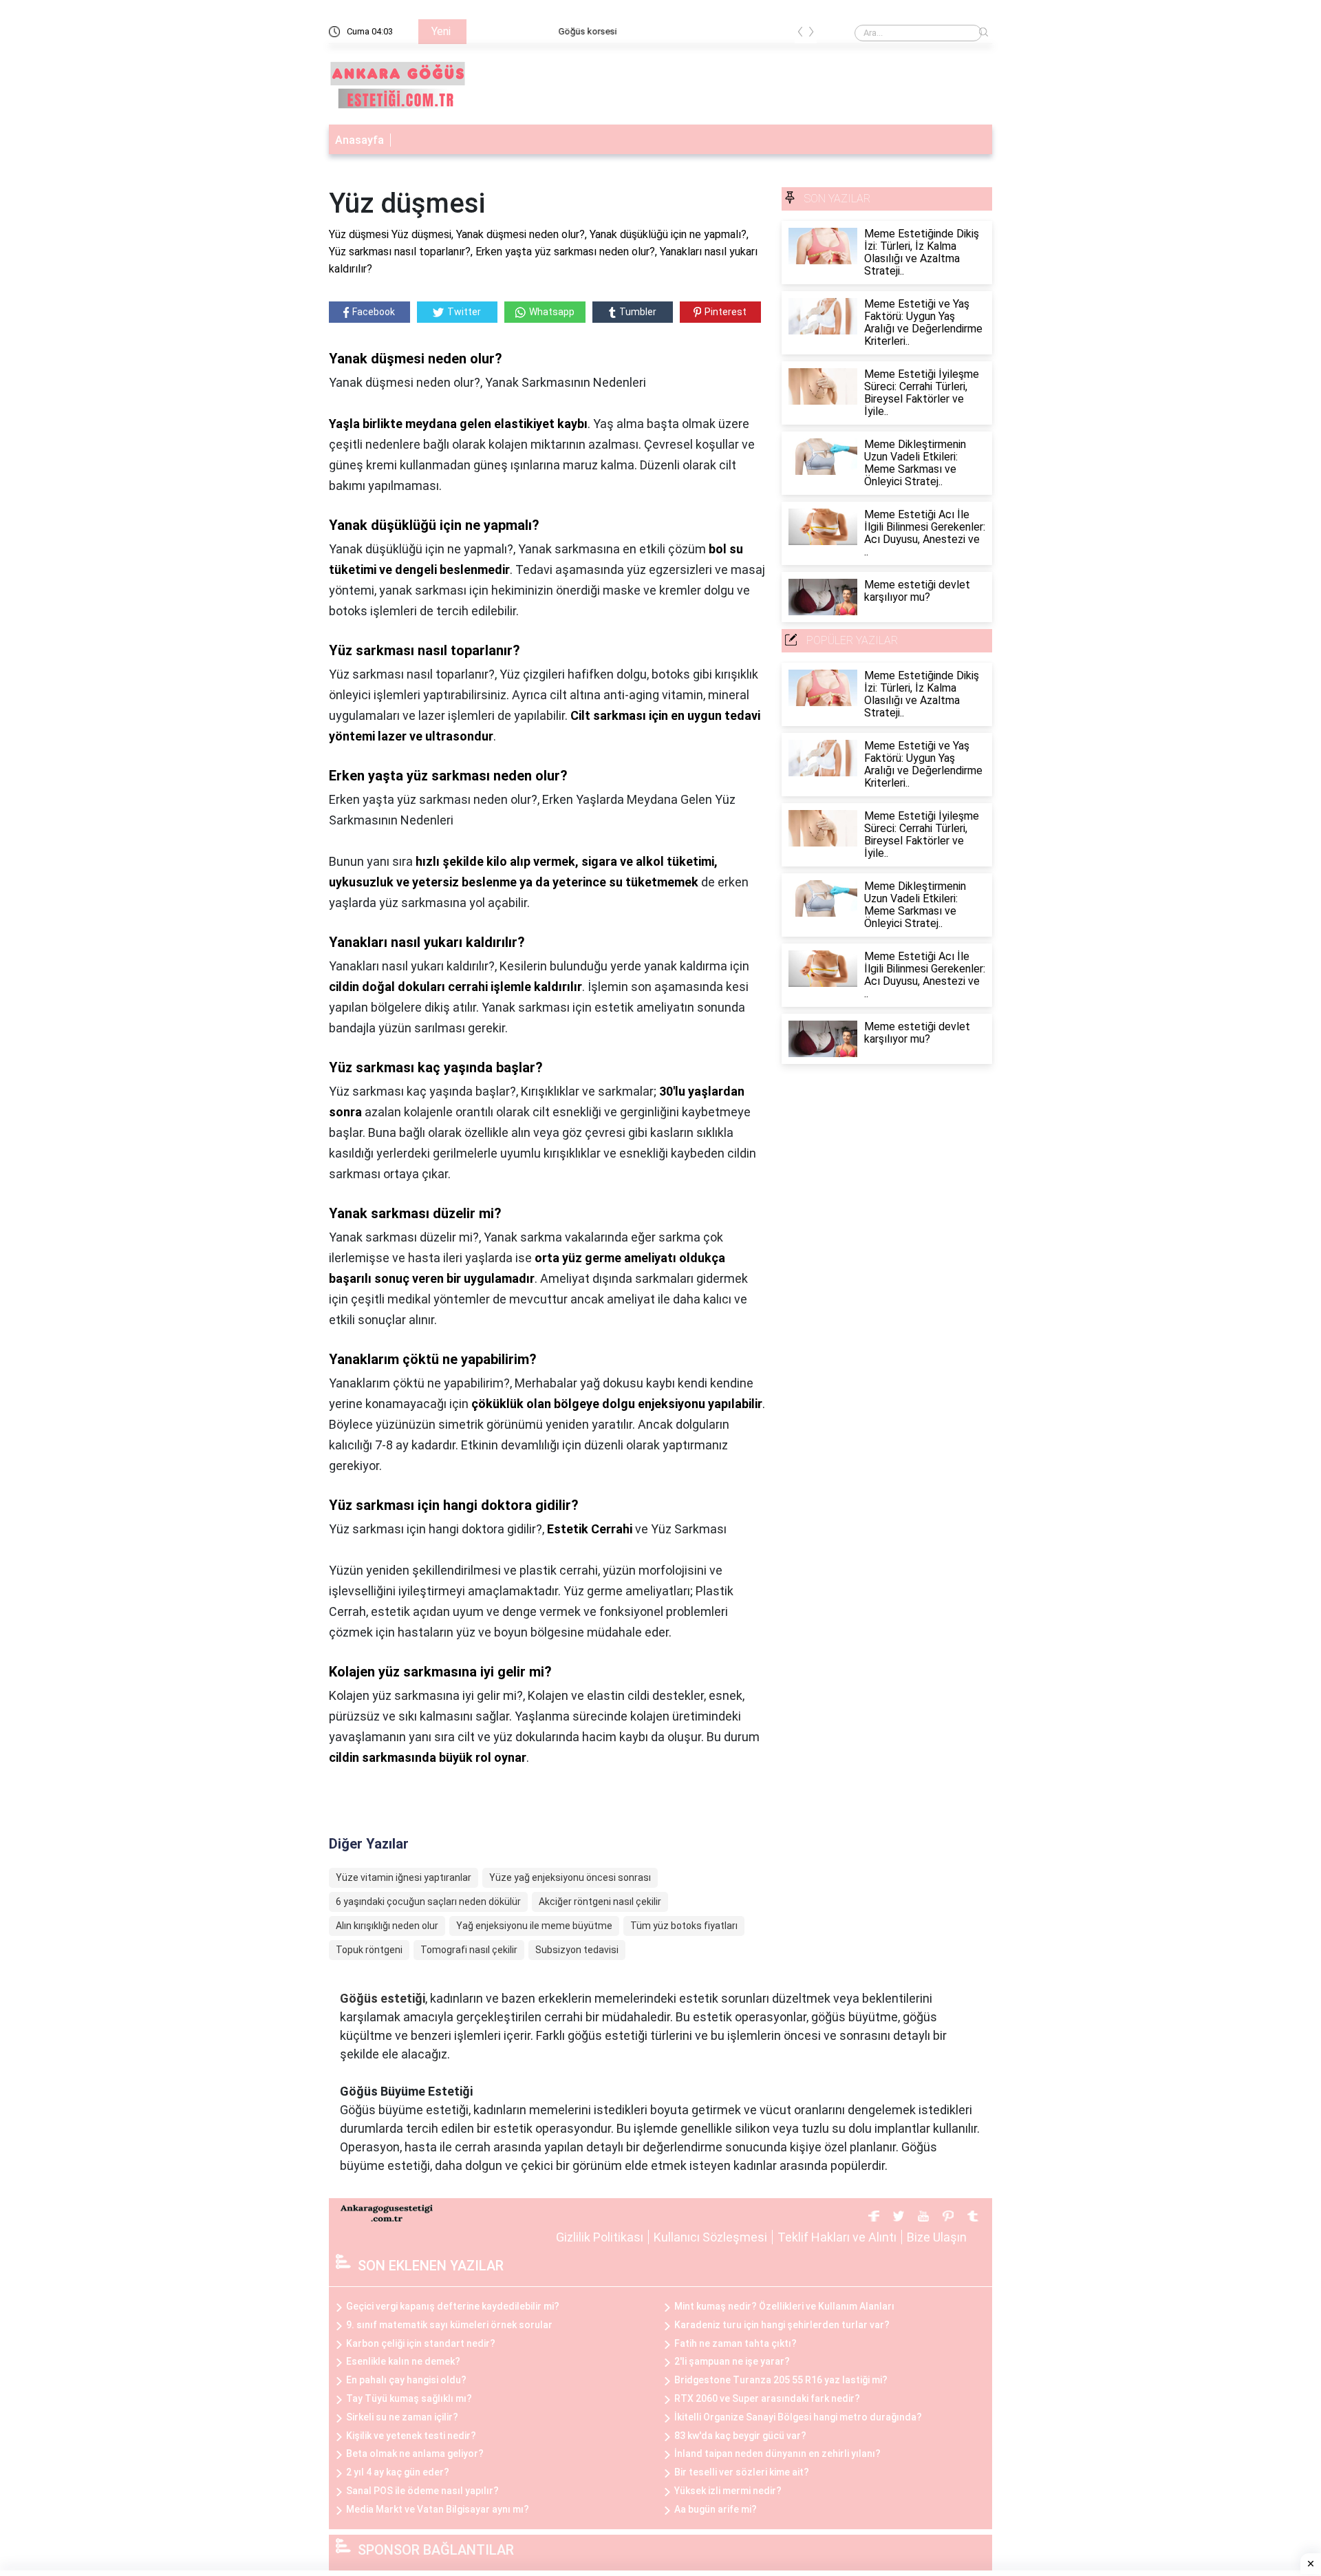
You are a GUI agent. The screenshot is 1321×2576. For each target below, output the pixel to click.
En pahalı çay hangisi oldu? (406, 2380)
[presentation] (800, 34)
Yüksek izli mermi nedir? (728, 2491)
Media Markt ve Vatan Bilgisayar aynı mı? (438, 2509)
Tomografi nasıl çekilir (469, 1950)
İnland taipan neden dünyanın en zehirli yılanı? (777, 2453)
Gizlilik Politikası (600, 2237)
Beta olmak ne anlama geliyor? (415, 2453)
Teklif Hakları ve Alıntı (837, 2237)
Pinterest (726, 312)
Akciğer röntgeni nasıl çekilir (600, 1902)
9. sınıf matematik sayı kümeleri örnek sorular (449, 2325)
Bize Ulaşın (937, 2237)
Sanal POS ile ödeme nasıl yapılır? (422, 2491)
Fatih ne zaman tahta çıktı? (735, 2343)
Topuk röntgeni (369, 1950)
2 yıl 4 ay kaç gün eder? (398, 2472)
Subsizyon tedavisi (577, 1950)
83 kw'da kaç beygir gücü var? (740, 2436)
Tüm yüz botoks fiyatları (684, 1926)
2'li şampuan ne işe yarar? (732, 2361)
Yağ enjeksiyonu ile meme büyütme (534, 1926)
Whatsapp (552, 312)
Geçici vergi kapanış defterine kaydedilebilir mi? (453, 2306)
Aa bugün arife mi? (716, 2509)
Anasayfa (359, 140)
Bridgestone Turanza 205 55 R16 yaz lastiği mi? (781, 2380)
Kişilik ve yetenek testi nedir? (411, 2436)
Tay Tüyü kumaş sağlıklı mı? (409, 2398)
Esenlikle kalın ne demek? (403, 2361)
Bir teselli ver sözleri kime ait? (742, 2472)
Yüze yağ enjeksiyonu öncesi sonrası (570, 1877)
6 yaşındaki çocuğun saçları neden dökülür (428, 1902)
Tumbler (638, 312)
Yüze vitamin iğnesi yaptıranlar (404, 1877)
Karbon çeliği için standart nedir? (421, 2343)
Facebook (374, 312)
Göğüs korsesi (506, 31)
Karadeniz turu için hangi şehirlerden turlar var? (782, 2325)
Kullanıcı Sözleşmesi (710, 2237)
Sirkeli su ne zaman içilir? (402, 2417)
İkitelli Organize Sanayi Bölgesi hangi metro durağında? (798, 2417)
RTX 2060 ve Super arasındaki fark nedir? (767, 2398)
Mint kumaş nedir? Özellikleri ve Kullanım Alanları (784, 2306)
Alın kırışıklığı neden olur (387, 1926)
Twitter (464, 312)
